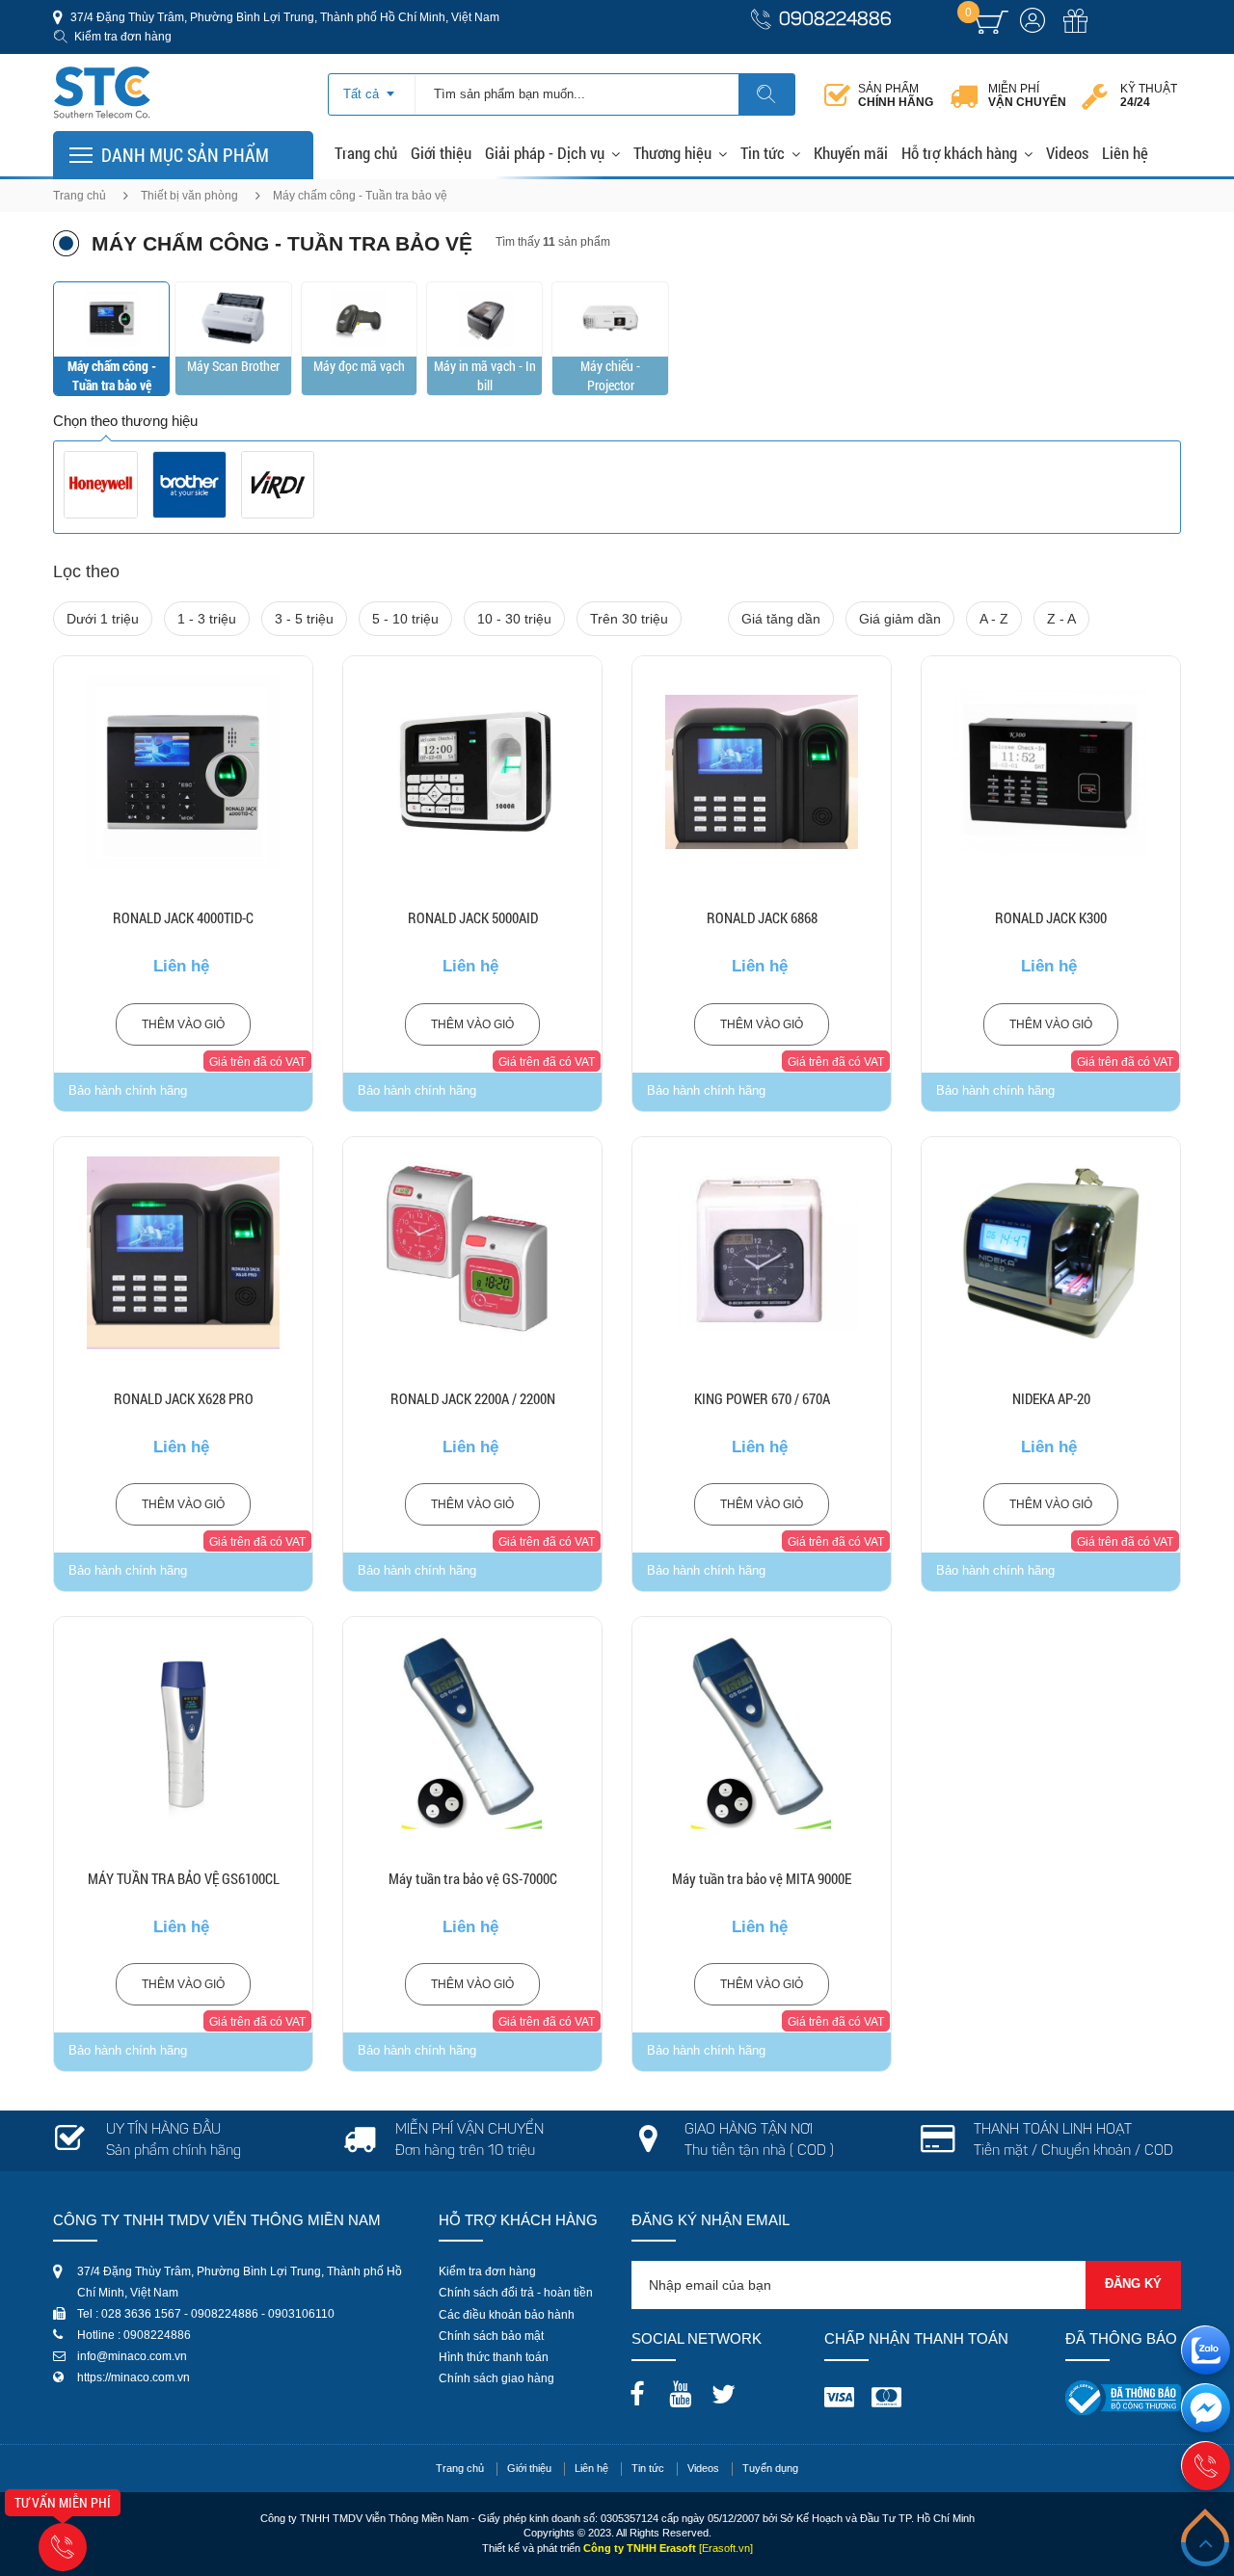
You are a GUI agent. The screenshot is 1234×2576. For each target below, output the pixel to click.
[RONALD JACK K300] (1051, 772)
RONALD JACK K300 (1051, 917)
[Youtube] (685, 2388)
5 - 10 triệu (405, 619)
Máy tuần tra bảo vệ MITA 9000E (762, 1878)
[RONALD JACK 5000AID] (472, 772)
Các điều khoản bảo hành (507, 2315)
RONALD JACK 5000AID (473, 917)
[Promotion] (1075, 32)
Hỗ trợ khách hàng (959, 153)
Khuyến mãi (851, 153)
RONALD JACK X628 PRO (184, 1398)
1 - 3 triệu (207, 619)
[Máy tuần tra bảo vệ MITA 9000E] (762, 1733)
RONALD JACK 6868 (762, 917)
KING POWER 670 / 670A (762, 1398)
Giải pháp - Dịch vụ (545, 153)
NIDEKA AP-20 (1051, 1398)
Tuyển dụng (770, 2468)
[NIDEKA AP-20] (1051, 1253)
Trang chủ (366, 153)
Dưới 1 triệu (103, 619)
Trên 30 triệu (629, 619)
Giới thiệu (441, 153)
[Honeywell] (101, 485)
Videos (1067, 153)
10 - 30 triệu (514, 619)
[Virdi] (278, 485)
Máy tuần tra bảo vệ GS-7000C (473, 1878)
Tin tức (763, 153)
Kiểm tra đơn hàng (123, 37)
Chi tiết (184, 821)
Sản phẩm (896, 95)
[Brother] (189, 485)
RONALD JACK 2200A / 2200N (473, 1398)
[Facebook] (642, 2388)
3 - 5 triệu (304, 619)
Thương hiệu (672, 153)
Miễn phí (1027, 95)
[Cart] (992, 22)
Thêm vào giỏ (183, 1024)
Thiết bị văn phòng (189, 196)
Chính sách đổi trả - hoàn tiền (516, 2293)
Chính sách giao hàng (496, 2378)
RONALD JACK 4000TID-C (183, 917)
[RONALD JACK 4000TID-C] (183, 772)
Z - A (1061, 619)
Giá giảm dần (900, 619)
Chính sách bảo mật (491, 2336)
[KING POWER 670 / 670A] (762, 1253)
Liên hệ (1125, 153)
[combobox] (372, 88)
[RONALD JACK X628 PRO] (183, 1253)
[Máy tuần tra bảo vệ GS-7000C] (472, 1733)
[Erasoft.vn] (726, 2548)
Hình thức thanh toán (494, 2357)
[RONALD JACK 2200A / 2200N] (472, 1253)
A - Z (994, 619)
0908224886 (835, 21)
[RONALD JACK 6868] (762, 772)
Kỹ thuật (1149, 95)
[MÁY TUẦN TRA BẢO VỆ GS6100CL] (183, 1733)
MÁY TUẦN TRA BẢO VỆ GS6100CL (184, 1878)
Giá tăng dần (781, 619)
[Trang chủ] (102, 72)
